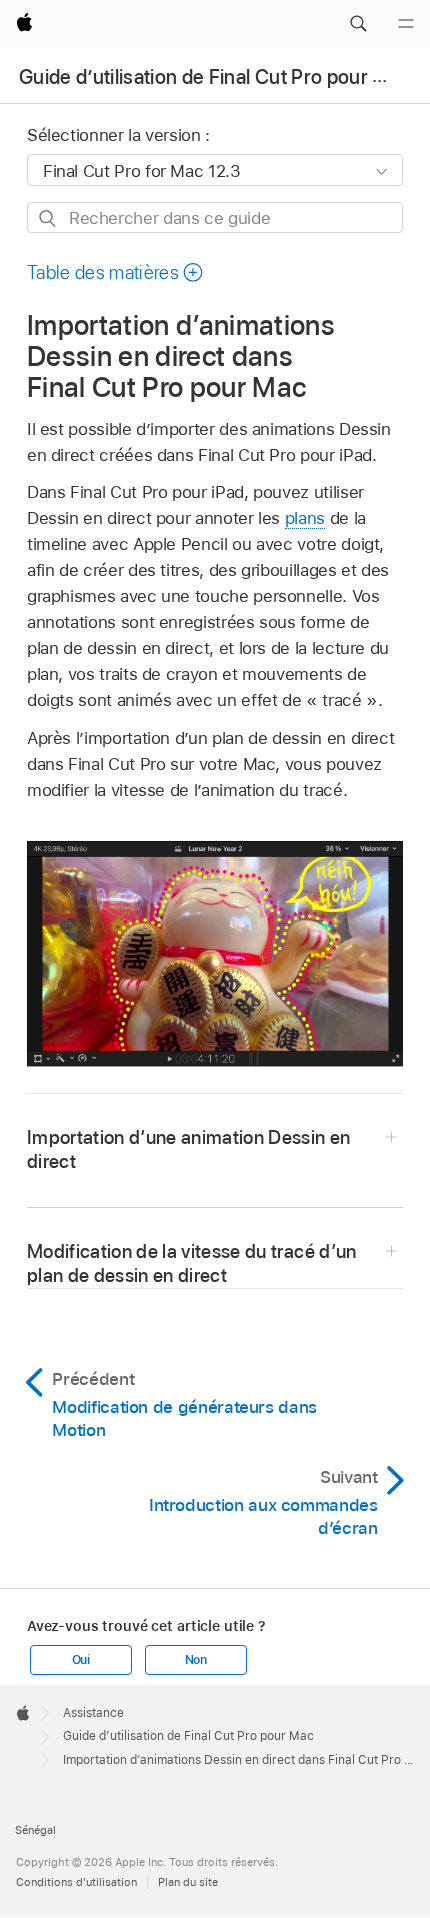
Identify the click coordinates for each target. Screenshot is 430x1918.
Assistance (93, 1713)
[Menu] (406, 24)
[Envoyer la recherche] (48, 218)
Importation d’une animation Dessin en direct (189, 1149)
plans (305, 518)
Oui (81, 1660)
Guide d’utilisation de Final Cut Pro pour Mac (214, 77)
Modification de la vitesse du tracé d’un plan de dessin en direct (192, 1263)
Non (196, 1660)
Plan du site (188, 1882)
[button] (358, 24)
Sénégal (35, 1830)
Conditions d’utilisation (76, 1882)
